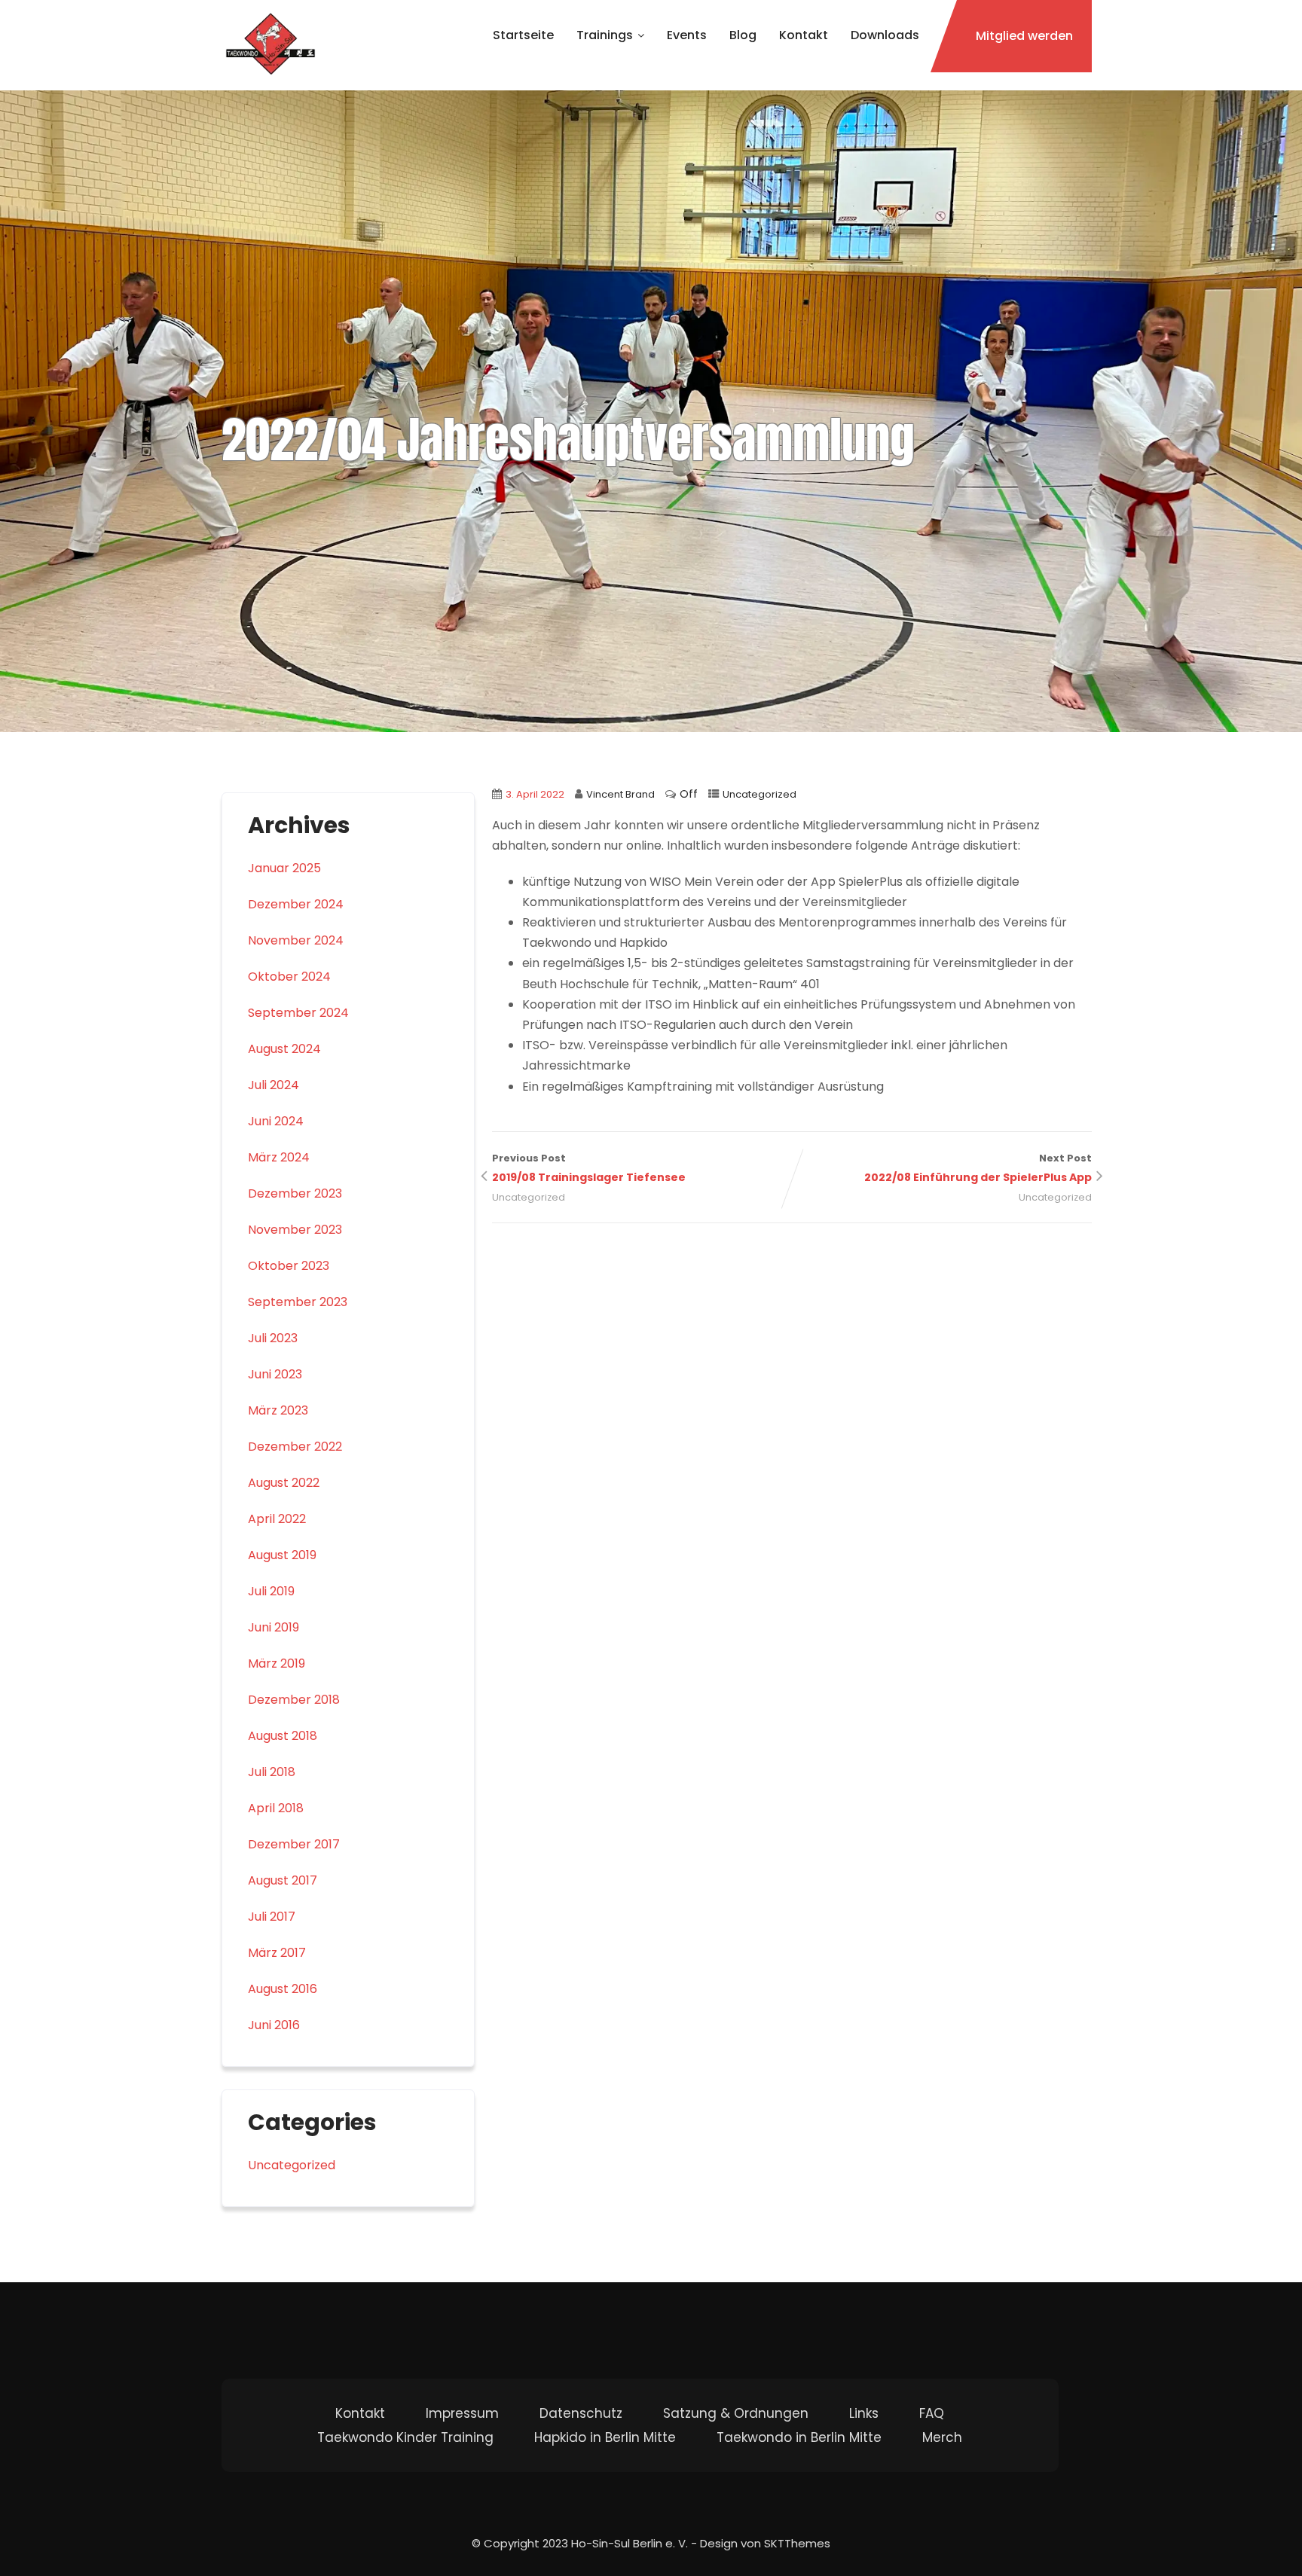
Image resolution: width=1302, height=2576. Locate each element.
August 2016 (283, 1989)
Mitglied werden (1024, 36)
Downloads (885, 35)
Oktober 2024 (289, 977)
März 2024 (279, 1157)
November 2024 (296, 940)
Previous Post (589, 1168)
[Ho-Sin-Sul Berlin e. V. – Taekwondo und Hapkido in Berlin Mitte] (270, 45)
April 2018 (276, 1808)
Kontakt (804, 35)
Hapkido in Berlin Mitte (605, 2437)
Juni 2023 (275, 1374)
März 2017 (277, 1953)
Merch (942, 2437)
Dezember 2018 (294, 1700)
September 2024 (298, 1013)
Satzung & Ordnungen (736, 2413)
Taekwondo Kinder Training (405, 2437)
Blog (743, 35)
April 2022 (277, 1519)
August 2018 (283, 1736)
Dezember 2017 (294, 1844)
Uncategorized (759, 794)
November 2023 (295, 1230)
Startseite (523, 35)
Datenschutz (581, 2413)
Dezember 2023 (295, 1193)
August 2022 (284, 1483)
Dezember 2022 (295, 1447)
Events (687, 35)
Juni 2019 (274, 1627)
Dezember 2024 (296, 904)
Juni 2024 (276, 1121)
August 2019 (282, 1555)
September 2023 (298, 1302)
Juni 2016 (274, 2025)
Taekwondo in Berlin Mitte (799, 2437)
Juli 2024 (274, 1085)
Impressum (462, 2413)
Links (864, 2413)
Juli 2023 (273, 1338)
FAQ (932, 2413)
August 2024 (284, 1049)
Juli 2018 (272, 1772)
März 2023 (278, 1410)
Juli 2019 (271, 1591)
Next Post (978, 1168)
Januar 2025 (284, 868)
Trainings (605, 35)
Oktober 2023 (289, 1266)
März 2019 (277, 1663)
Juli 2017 (272, 1917)
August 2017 (283, 1880)
